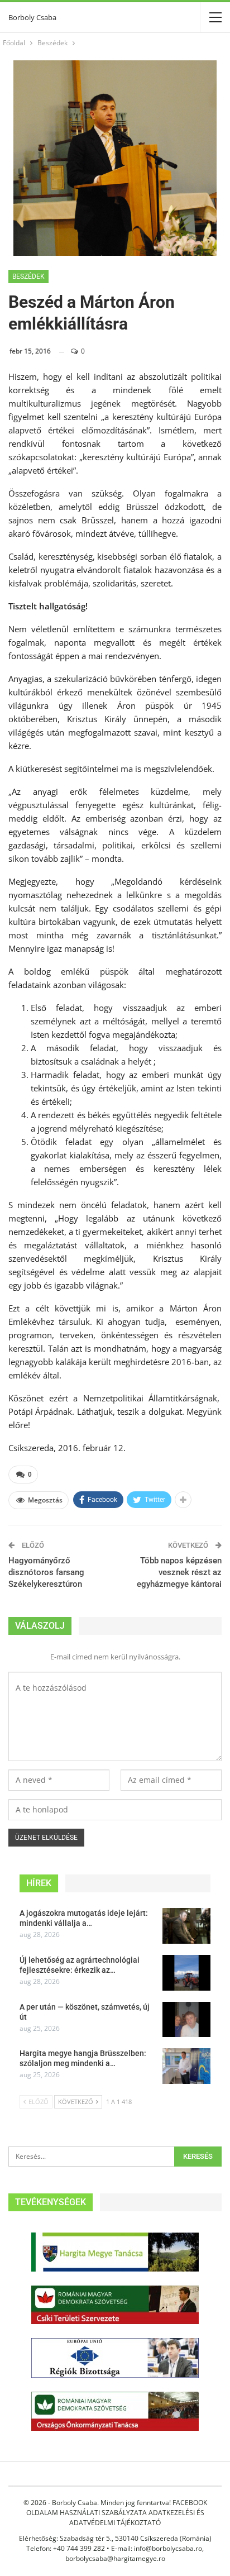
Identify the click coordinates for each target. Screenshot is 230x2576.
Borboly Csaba (32, 17)
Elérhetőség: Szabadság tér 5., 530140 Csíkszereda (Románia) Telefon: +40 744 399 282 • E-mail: (115, 2543)
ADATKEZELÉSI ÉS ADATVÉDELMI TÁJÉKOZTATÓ (137, 2518)
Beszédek (28, 276)
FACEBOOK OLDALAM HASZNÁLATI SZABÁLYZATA (117, 2508)
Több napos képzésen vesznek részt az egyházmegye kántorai (179, 1572)
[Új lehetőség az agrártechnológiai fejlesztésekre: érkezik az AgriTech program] (186, 1973)
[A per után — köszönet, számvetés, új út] (186, 2020)
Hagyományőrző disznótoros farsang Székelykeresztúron (46, 1572)
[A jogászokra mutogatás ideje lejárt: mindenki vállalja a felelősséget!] (186, 1926)
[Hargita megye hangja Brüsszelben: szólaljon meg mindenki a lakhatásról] (186, 2066)
